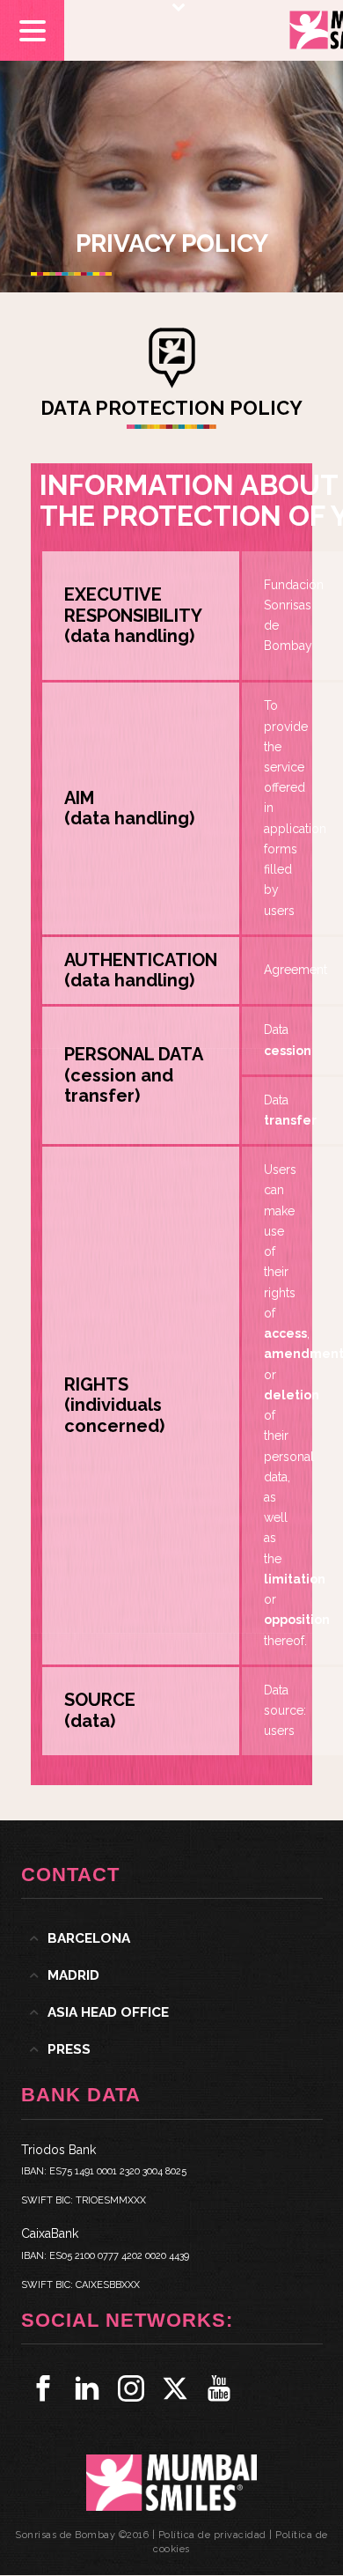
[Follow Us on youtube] (219, 2388)
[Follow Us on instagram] (131, 2388)
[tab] (172, 1938)
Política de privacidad (212, 2535)
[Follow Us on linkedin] (87, 2388)
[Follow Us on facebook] (43, 2388)
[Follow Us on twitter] (175, 2388)
